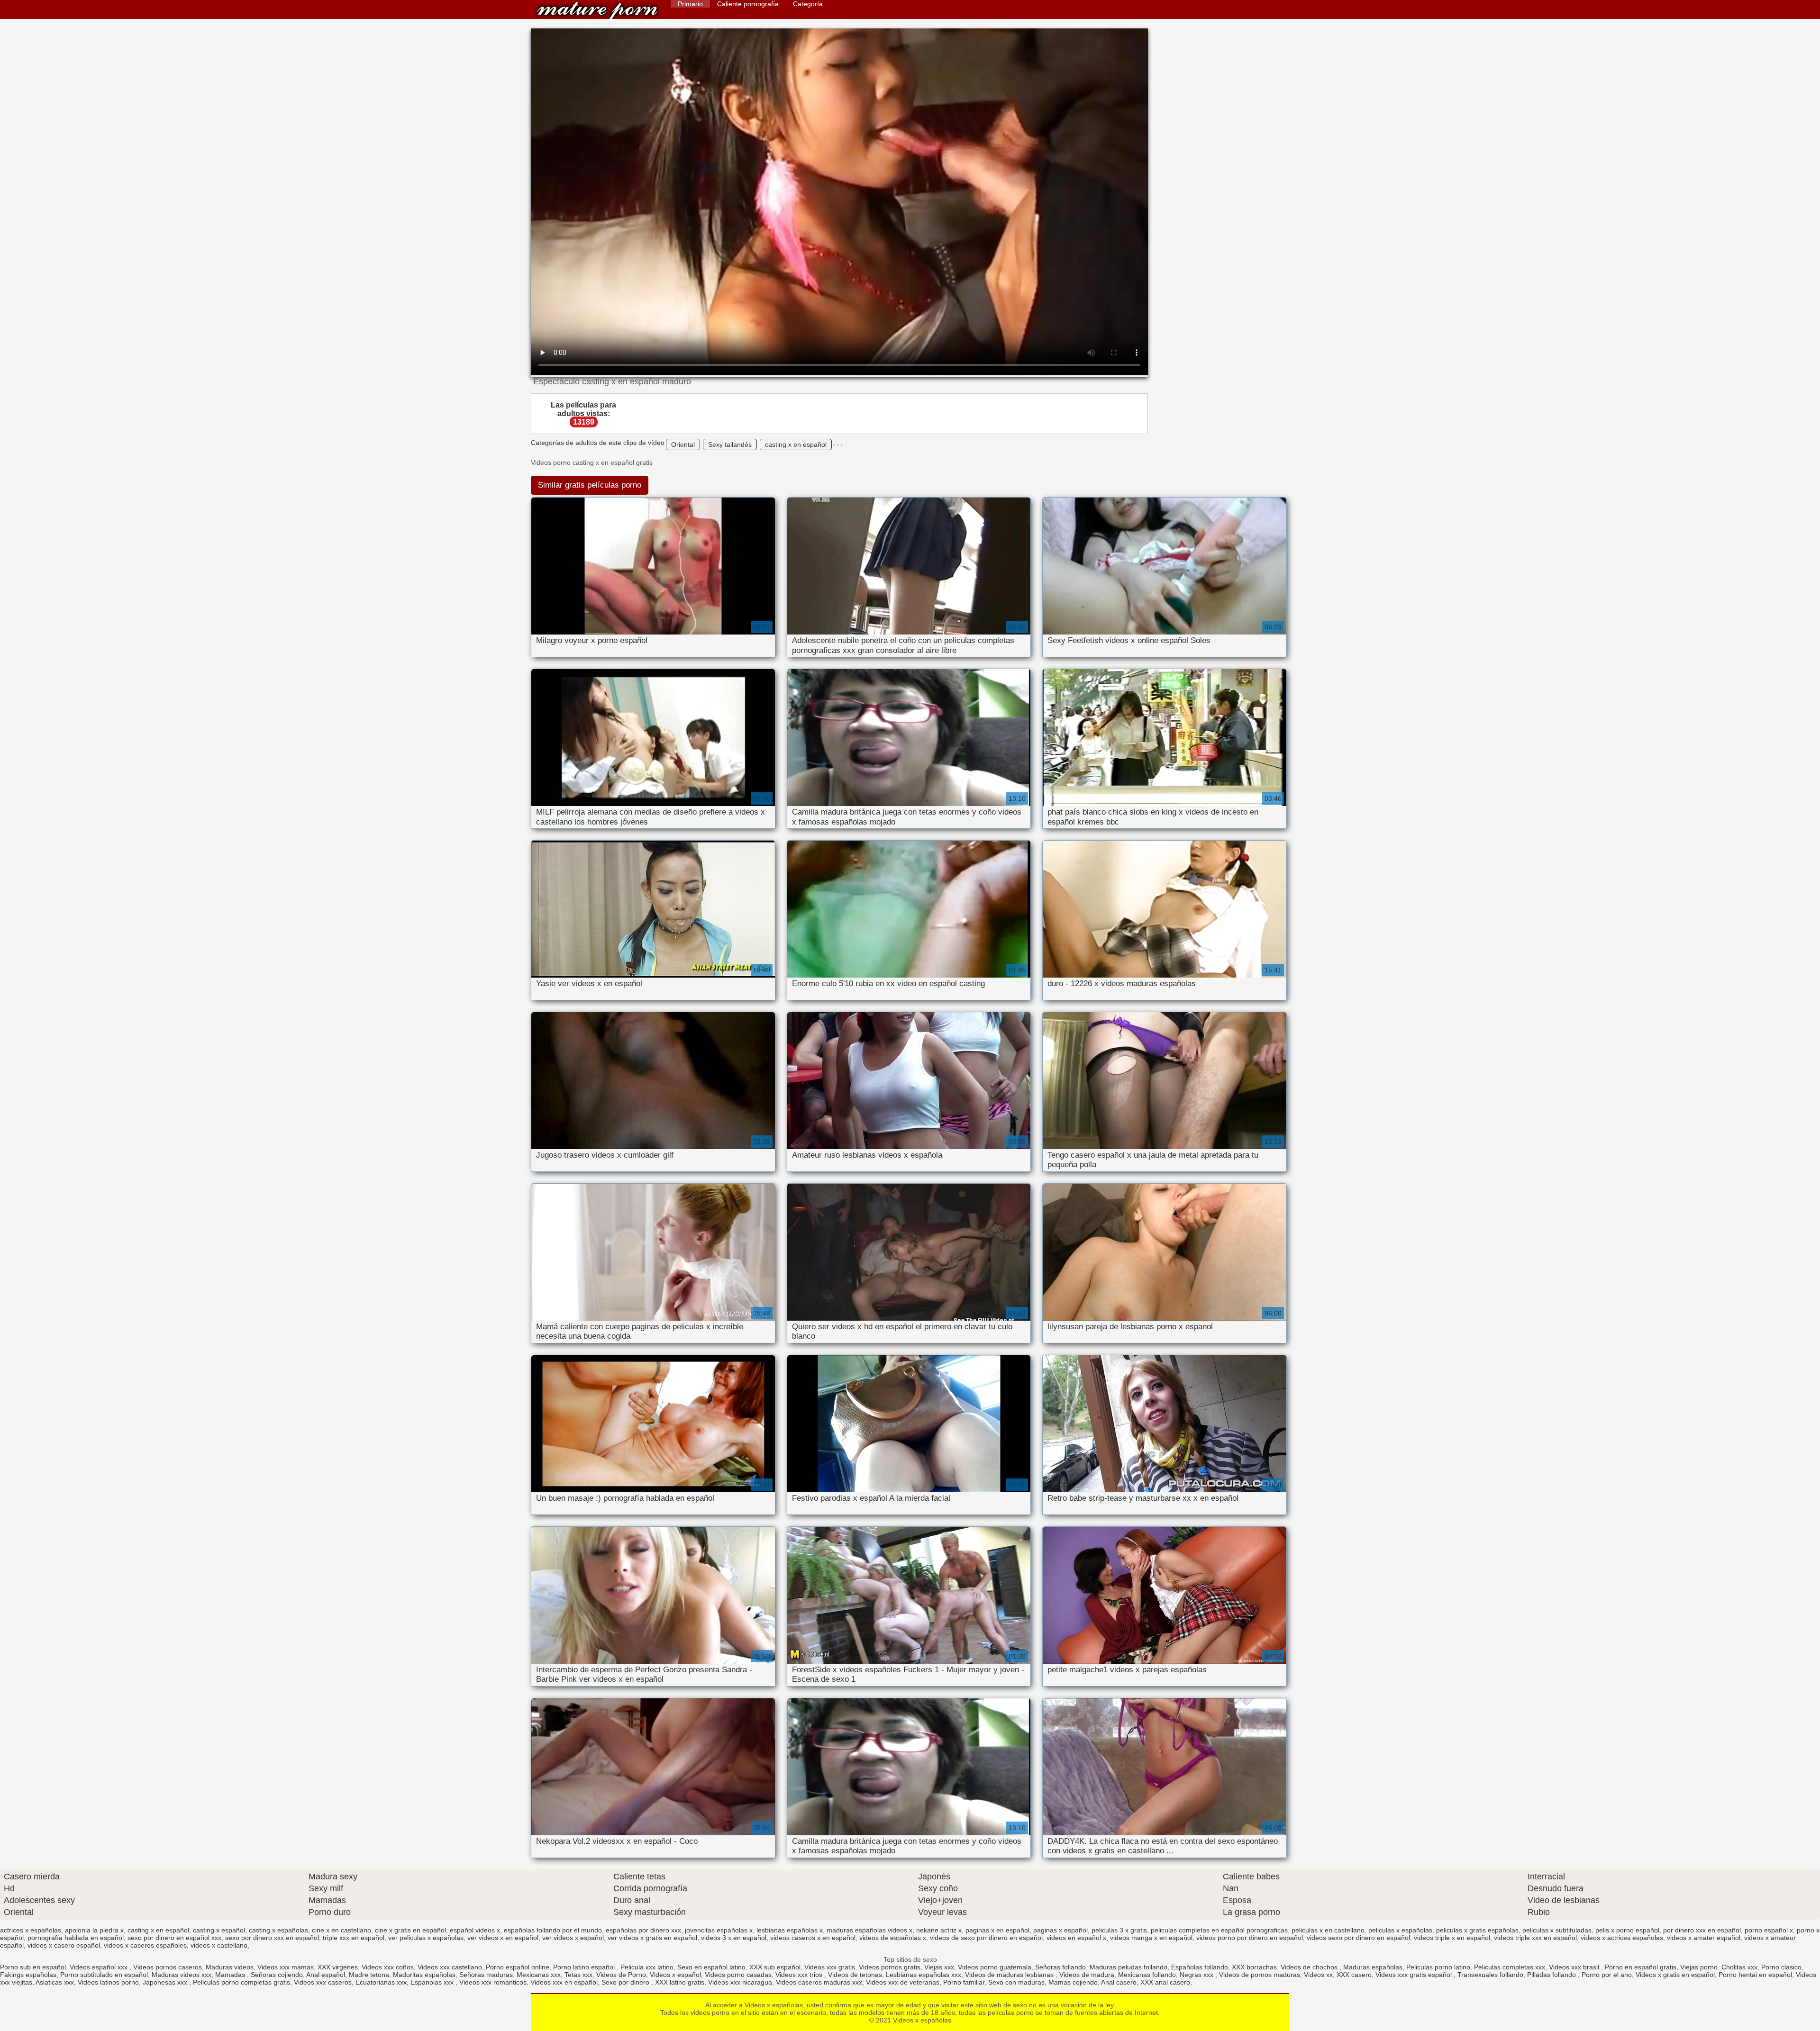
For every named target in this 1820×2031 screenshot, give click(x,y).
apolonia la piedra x (94, 1930)
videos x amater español (1704, 1938)
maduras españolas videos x (869, 1930)
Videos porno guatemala (995, 1967)
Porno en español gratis (1641, 1967)
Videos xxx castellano (450, 1967)
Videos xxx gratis (830, 1967)
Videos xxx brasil (1575, 1967)
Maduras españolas (1373, 1967)
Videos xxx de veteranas (903, 1982)
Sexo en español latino (711, 1967)
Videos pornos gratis (890, 1967)
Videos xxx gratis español (1415, 1975)
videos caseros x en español (813, 1938)
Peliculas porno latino (1438, 1967)
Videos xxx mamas (286, 1967)
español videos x (475, 1930)
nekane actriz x (939, 1930)
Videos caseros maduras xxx (819, 1982)
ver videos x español (573, 1938)
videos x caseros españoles (145, 1945)
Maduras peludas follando (1128, 1967)
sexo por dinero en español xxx (174, 1938)
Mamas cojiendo (1073, 1982)
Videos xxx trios (800, 1975)
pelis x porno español (1627, 1930)
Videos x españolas (597, 11)
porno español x (1769, 1930)
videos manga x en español (1151, 1938)
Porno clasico (1781, 1967)
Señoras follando (1060, 1967)
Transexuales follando (1490, 1975)
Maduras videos (230, 1967)
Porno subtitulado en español (104, 1975)
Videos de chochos (1310, 1967)
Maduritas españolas (424, 1975)
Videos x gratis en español (1675, 1975)
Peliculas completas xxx (1510, 1967)
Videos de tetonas (855, 1975)
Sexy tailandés (730, 444)
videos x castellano (219, 1945)
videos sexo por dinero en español (1358, 1938)
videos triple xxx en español (1535, 1938)
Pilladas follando (1552, 1975)
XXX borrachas (1254, 1967)
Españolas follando (1200, 1967)
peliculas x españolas (1400, 1930)
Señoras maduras (486, 1975)
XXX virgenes (338, 1967)
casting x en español (796, 444)
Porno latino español (585, 1967)
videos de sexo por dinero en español (986, 1938)
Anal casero (1119, 1982)
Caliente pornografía (748, 4)
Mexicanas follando (1147, 1975)
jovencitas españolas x (719, 1930)
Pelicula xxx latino (647, 1967)
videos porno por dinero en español (1250, 1938)
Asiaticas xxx (55, 1982)
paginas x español (1060, 1930)
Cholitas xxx (1739, 1967)
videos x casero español (64, 1945)
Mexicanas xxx (539, 1975)
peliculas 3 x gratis (1119, 1930)
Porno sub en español (33, 1967)
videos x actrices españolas (1622, 1938)
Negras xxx (1197, 1975)
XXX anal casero (1165, 1982)
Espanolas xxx (433, 1982)
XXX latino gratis (680, 1982)
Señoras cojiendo (277, 1975)
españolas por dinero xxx (643, 1930)
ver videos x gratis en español (652, 1938)
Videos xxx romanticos (493, 1982)
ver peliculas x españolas (426, 1938)
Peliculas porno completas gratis (241, 1982)
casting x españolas (278, 1930)
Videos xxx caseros (323, 1982)
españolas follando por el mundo (553, 1930)
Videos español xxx (100, 1967)
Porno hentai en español (1755, 1975)
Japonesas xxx (166, 1982)
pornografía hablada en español (76, 1938)
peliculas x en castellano (1328, 1930)
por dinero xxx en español (1702, 1930)
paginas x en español (997, 1930)
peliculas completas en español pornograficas (1219, 1930)
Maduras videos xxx (182, 1975)
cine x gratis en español (410, 1930)
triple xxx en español (354, 1938)
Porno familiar (964, 1982)
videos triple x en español (1452, 1938)
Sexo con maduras (1016, 1982)
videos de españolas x (893, 1938)
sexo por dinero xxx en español (272, 1938)
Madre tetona (369, 1975)
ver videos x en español (503, 1938)
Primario (690, 4)
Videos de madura (1087, 1975)
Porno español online (518, 1967)
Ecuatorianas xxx (381, 1982)
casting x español (219, 1930)
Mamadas (231, 1975)
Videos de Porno (621, 1975)
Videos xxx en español (564, 1982)
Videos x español (675, 1975)
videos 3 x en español (734, 1938)
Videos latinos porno (108, 1982)
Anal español (326, 1975)
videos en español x (1076, 1938)
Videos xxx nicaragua (740, 1982)
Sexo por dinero (626, 1982)
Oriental (683, 444)
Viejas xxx (939, 1967)
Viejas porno (1699, 1967)
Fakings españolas (28, 1975)
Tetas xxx (578, 1975)
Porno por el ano (1607, 1975)
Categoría (808, 4)
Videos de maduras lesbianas (1010, 1975)
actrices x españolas (31, 1930)
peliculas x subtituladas (1557, 1930)
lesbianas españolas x (790, 1930)
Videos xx (1318, 1975)
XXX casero (1354, 1975)
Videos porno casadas (738, 1975)
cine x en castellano (341, 1930)
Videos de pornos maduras (1260, 1975)
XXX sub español (775, 1967)
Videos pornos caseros (168, 1967)
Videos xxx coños (388, 1967)
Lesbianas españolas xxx (924, 1975)
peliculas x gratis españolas (1477, 1930)
